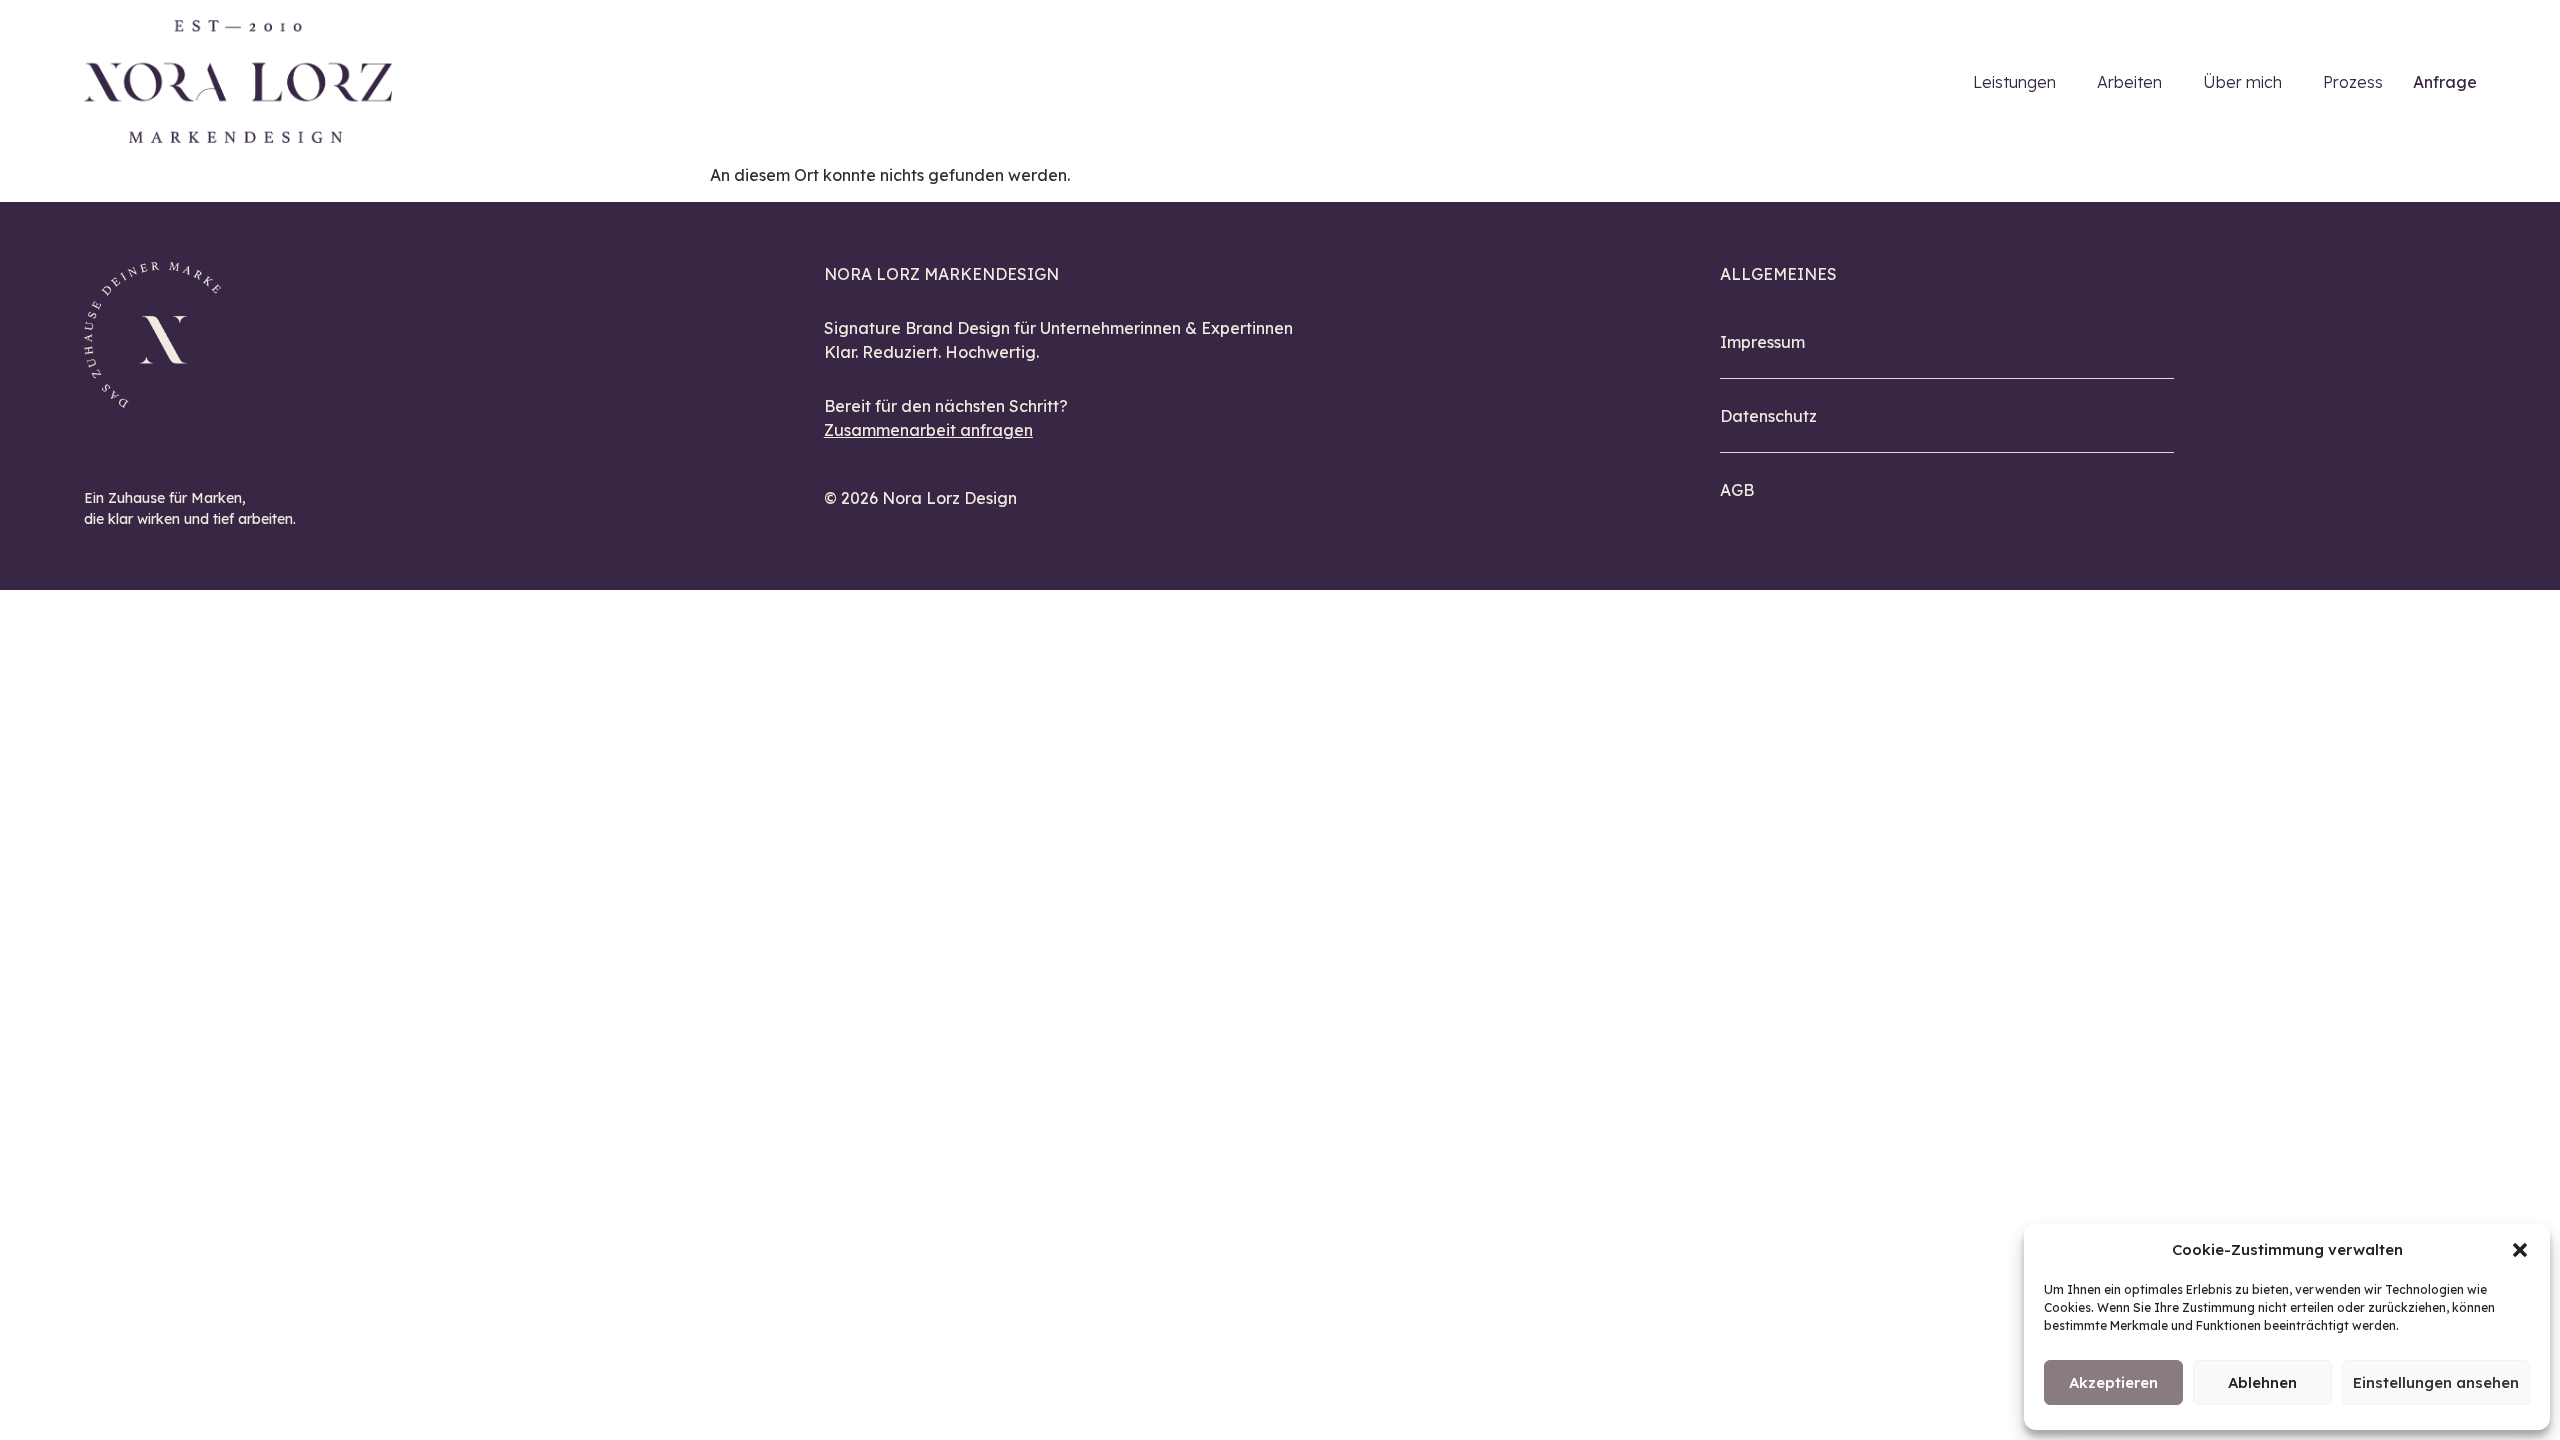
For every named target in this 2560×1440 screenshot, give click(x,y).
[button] (2520, 1250)
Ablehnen (2262, 1382)
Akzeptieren (2113, 1382)
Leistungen (2014, 82)
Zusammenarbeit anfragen (928, 430)
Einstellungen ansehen (2436, 1382)
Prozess (2353, 82)
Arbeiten (2129, 82)
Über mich (2242, 82)
